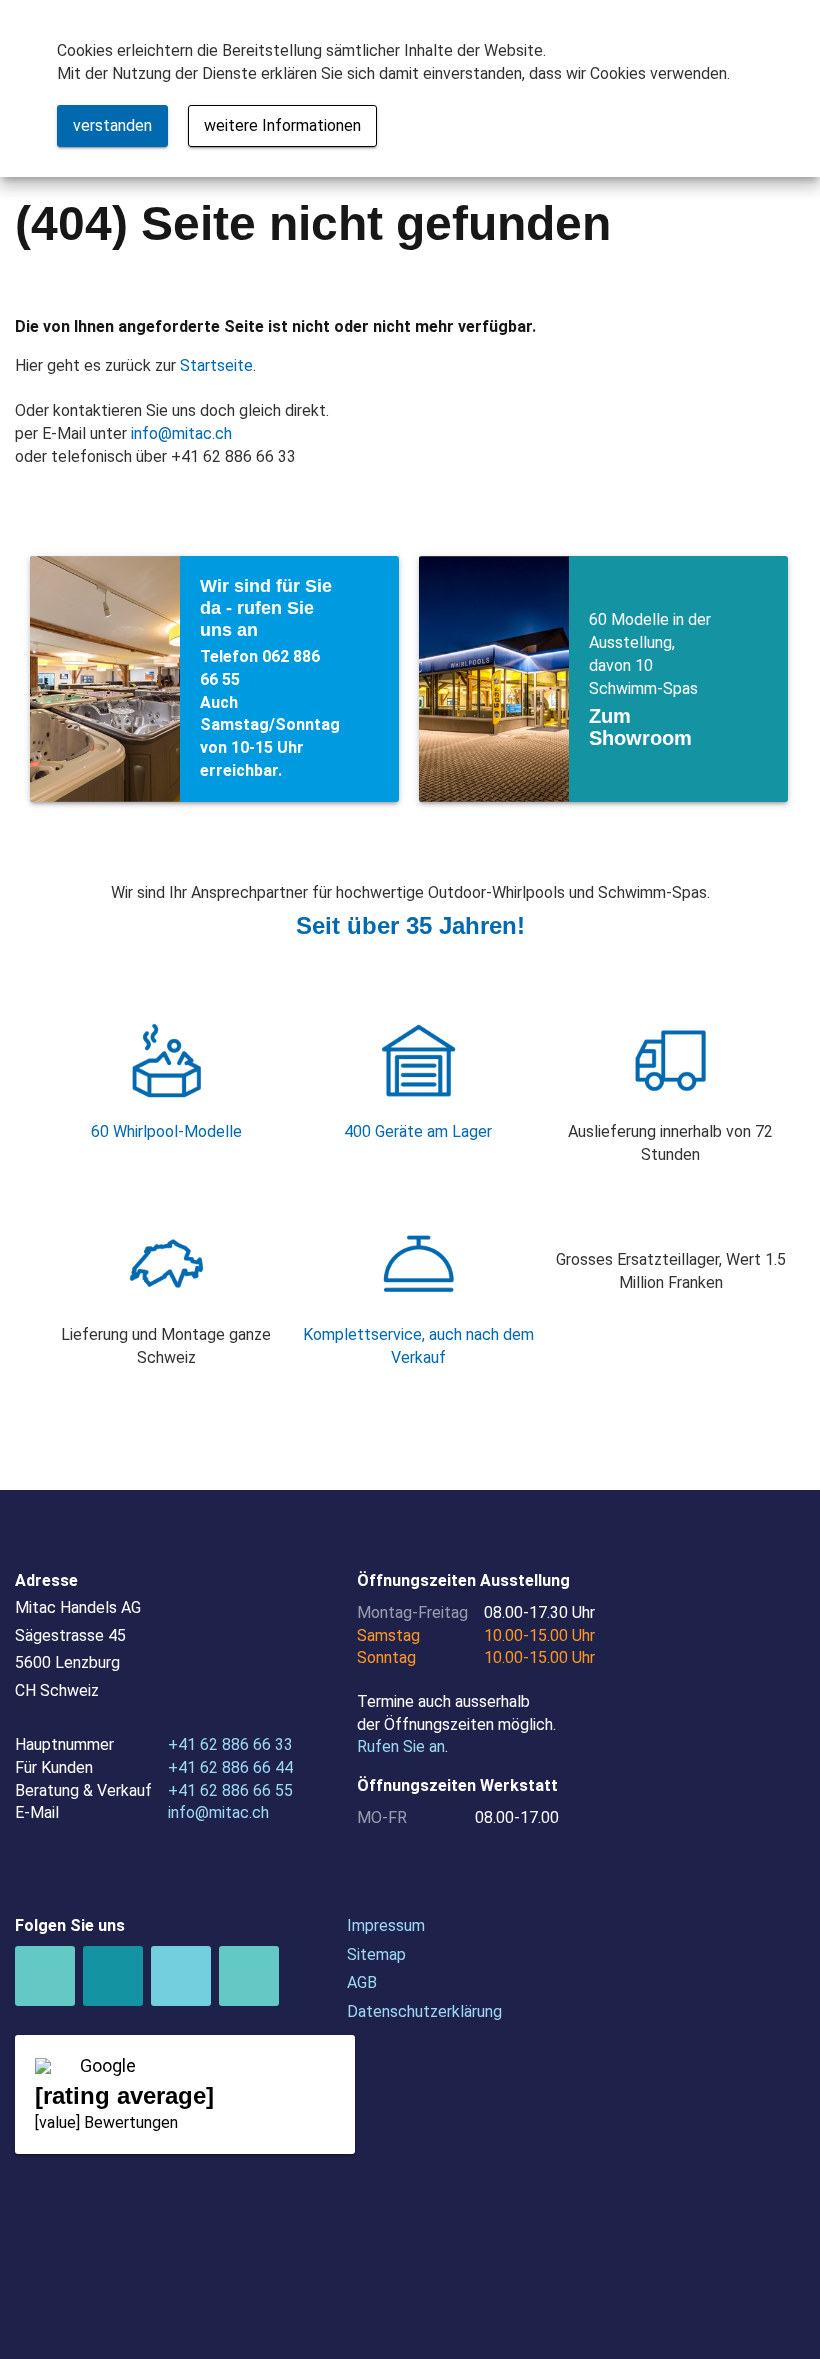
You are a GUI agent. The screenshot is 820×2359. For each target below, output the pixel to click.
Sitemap (376, 1954)
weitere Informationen (282, 125)
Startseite (216, 365)
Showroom (603, 679)
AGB (362, 1982)
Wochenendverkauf (214, 679)
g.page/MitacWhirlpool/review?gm (185, 2095)
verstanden (112, 125)
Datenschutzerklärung (424, 2011)
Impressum (386, 1925)
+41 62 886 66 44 (230, 1767)
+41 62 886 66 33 (230, 1744)
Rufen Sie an (401, 1746)
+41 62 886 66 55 (230, 1790)
